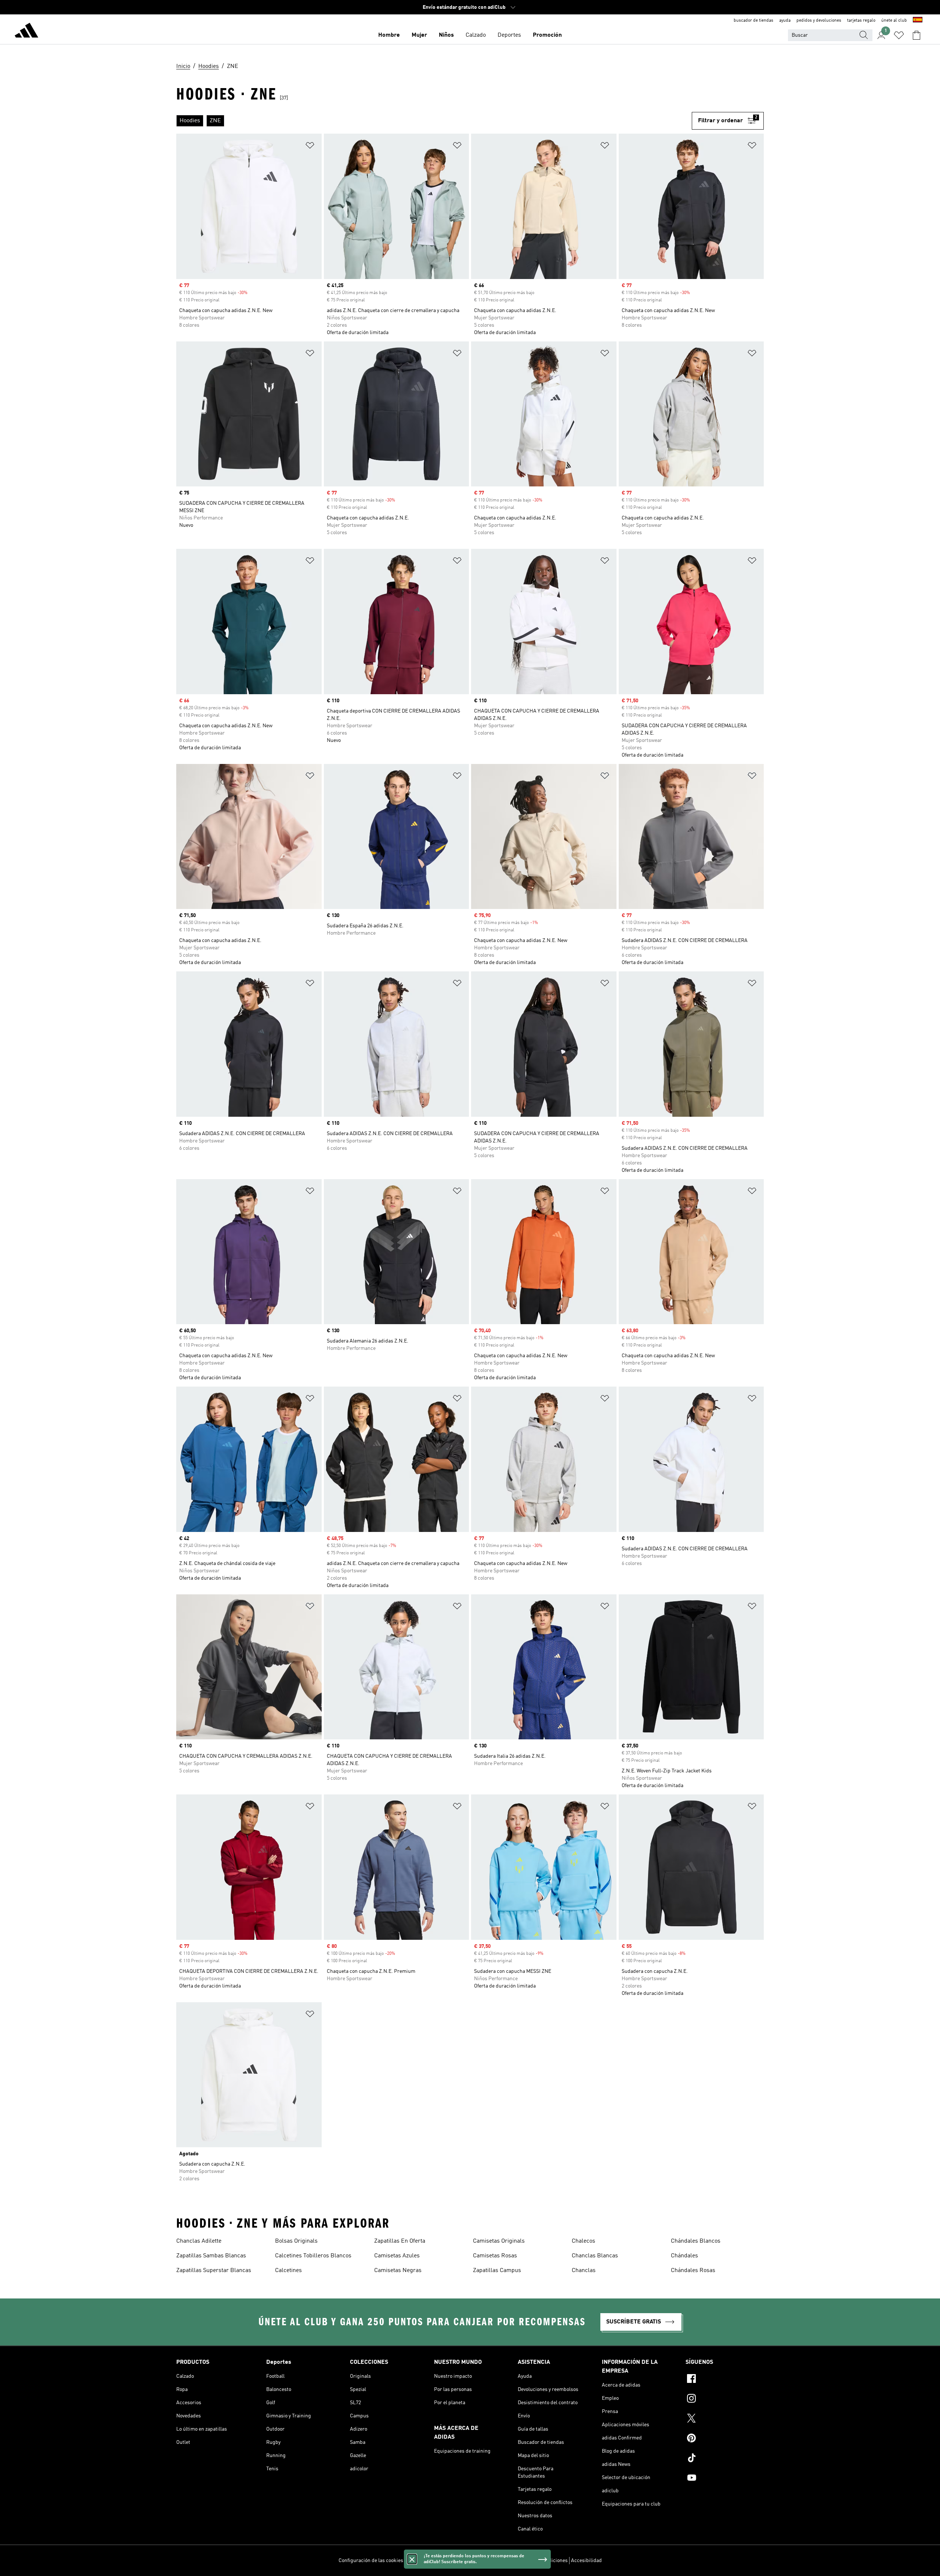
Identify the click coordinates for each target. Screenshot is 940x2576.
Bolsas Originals (296, 2241)
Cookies (455, 2561)
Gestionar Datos (424, 2561)
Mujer (419, 35)
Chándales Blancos (696, 2241)
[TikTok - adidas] (725, 2459)
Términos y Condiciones (541, 2561)
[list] (434, 121)
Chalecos (583, 2241)
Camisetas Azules (397, 2256)
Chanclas (584, 2271)
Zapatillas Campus (497, 2271)
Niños (446, 35)
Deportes (509, 35)
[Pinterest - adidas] (725, 2439)
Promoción (547, 35)
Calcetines (288, 2271)
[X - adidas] (725, 2419)
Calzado (476, 35)
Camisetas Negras (398, 2271)
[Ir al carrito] (916, 35)
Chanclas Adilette (199, 2241)
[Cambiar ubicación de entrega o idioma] (918, 21)
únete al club (894, 21)
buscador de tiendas (753, 21)
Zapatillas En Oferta (400, 2241)
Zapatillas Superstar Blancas (214, 2271)
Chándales (684, 2256)
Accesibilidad (586, 2561)
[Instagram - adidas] (725, 2399)
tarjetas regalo (861, 21)
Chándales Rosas (693, 2271)
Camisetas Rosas (495, 2256)
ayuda (785, 21)
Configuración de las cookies (371, 2561)
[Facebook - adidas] (725, 2380)
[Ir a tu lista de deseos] (899, 35)
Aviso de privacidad (489, 2561)
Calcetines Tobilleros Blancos (313, 2256)
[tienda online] (26, 32)
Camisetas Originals (499, 2241)
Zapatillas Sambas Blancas (211, 2256)
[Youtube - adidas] (725, 2479)
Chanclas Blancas (595, 2256)
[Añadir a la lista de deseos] (310, 147)
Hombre (389, 35)
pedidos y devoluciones (819, 21)
